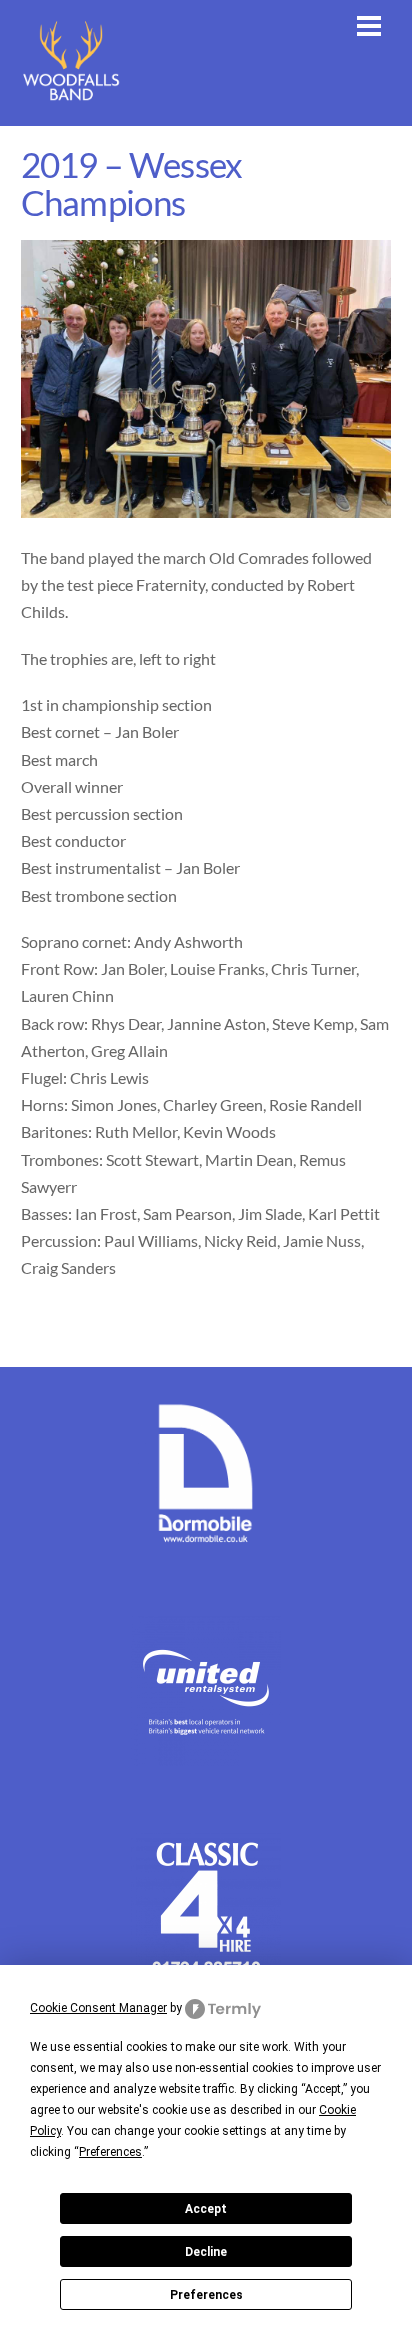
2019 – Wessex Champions (132, 183)
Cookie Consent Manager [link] (98, 2008)
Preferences (206, 2295)
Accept (206, 2209)
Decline (206, 2252)
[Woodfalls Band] (71, 100)
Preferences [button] (110, 2152)
